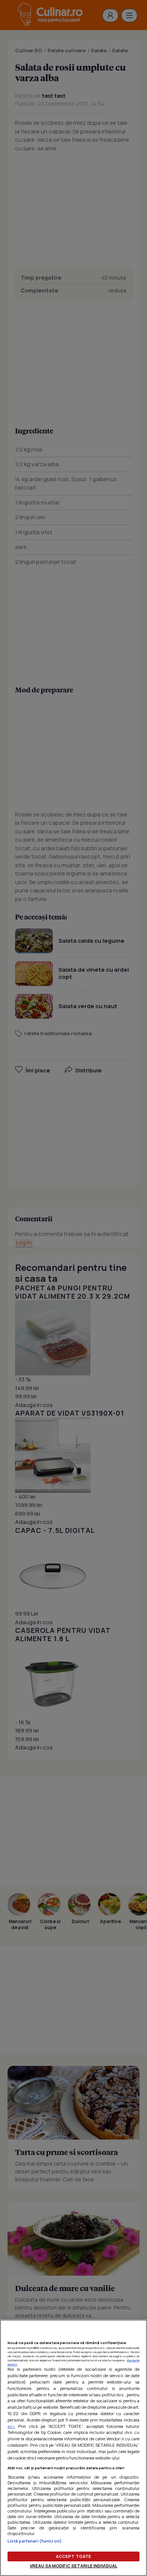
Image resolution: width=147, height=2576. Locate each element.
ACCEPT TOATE (73, 2556)
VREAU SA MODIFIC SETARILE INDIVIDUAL (73, 2566)
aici (11, 2426)
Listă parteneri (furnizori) (35, 2541)
